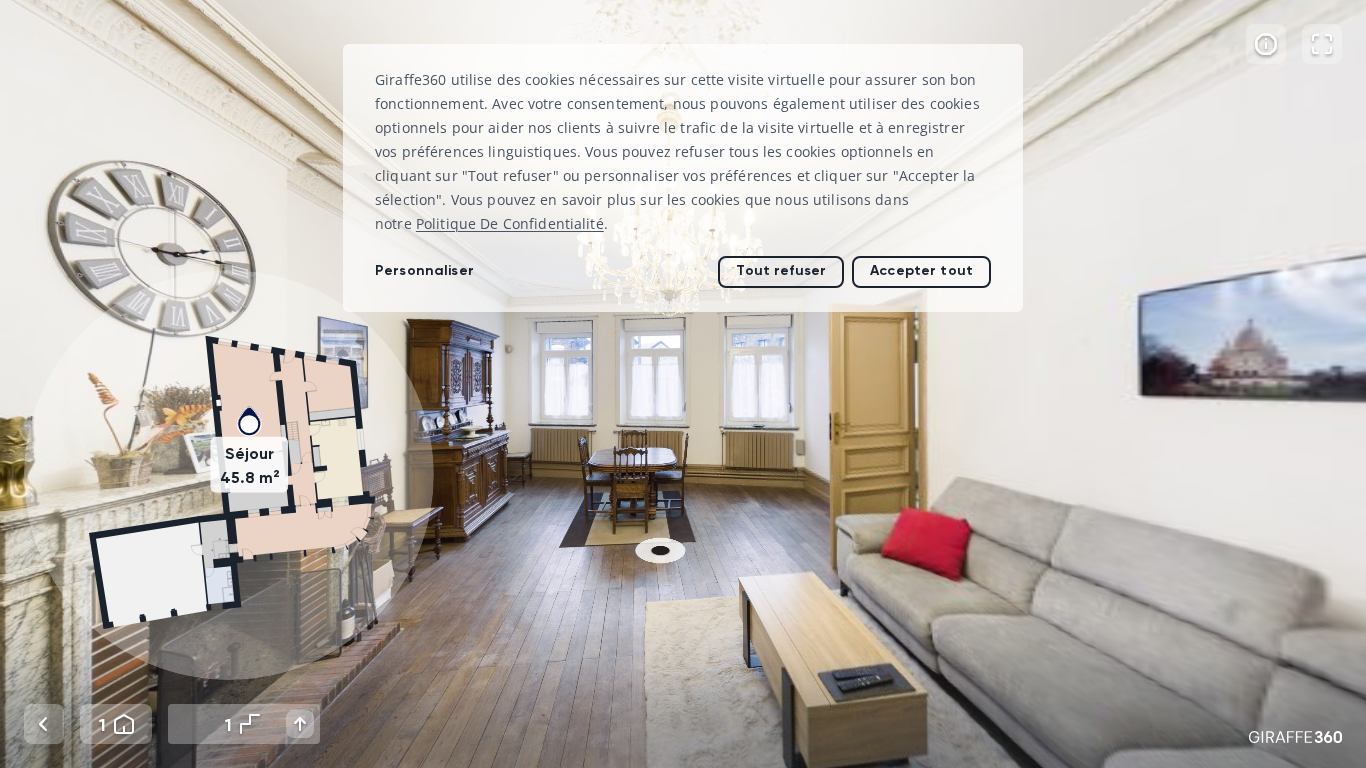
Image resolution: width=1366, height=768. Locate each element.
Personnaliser (424, 270)
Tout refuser (781, 270)
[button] (229, 475)
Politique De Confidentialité (510, 223)
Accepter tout (921, 270)
